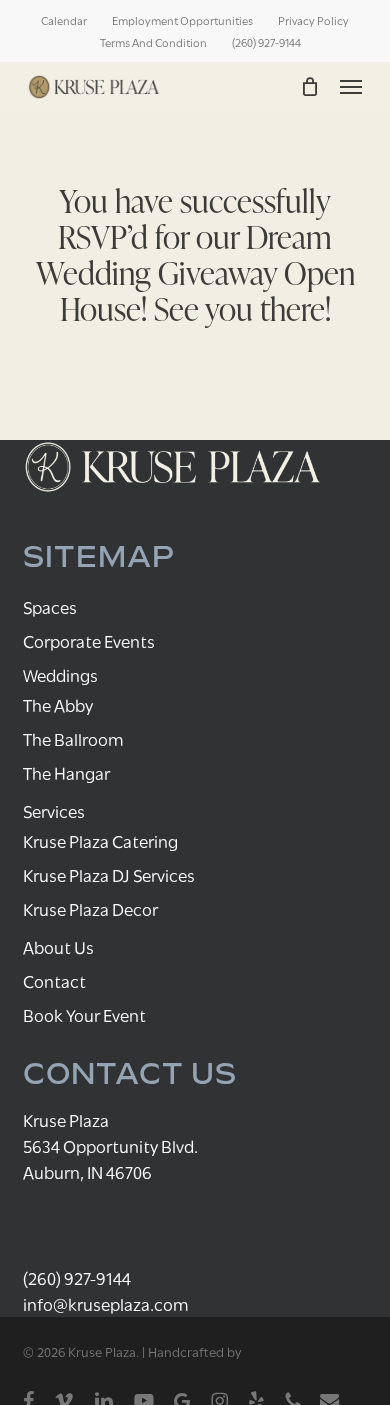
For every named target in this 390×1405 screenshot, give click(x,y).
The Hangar (66, 772)
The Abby (58, 704)
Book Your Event (84, 1014)
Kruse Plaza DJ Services (109, 874)
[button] (351, 87)
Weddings (60, 674)
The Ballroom (73, 738)
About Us (58, 946)
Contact (54, 980)
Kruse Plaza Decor (90, 908)
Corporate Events (89, 640)
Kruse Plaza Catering (100, 840)
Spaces (50, 606)
